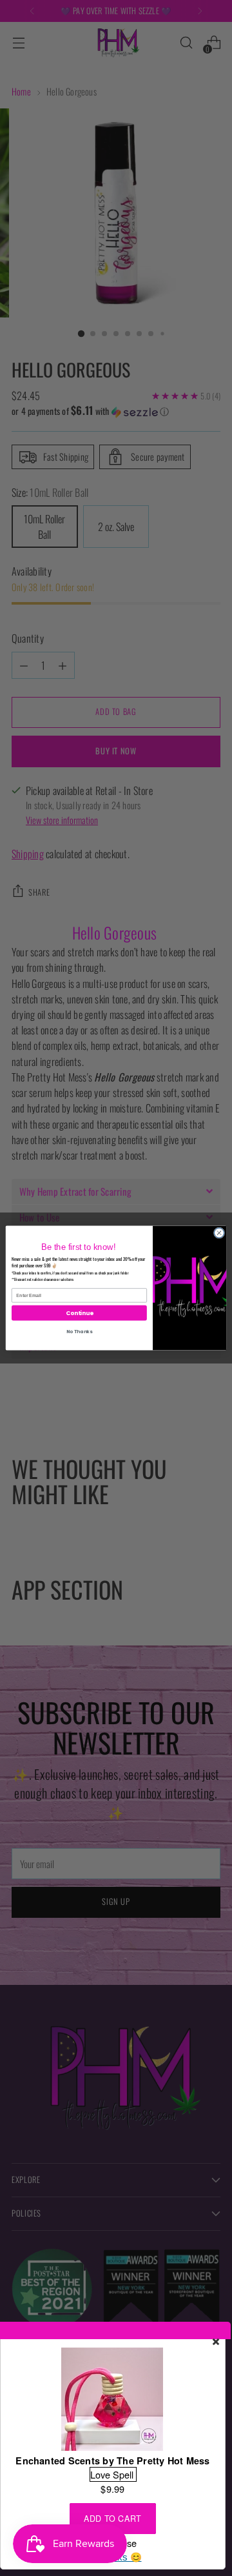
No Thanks (79, 1331)
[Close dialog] (219, 1233)
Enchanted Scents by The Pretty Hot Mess (112, 2460)
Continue (79, 1313)
